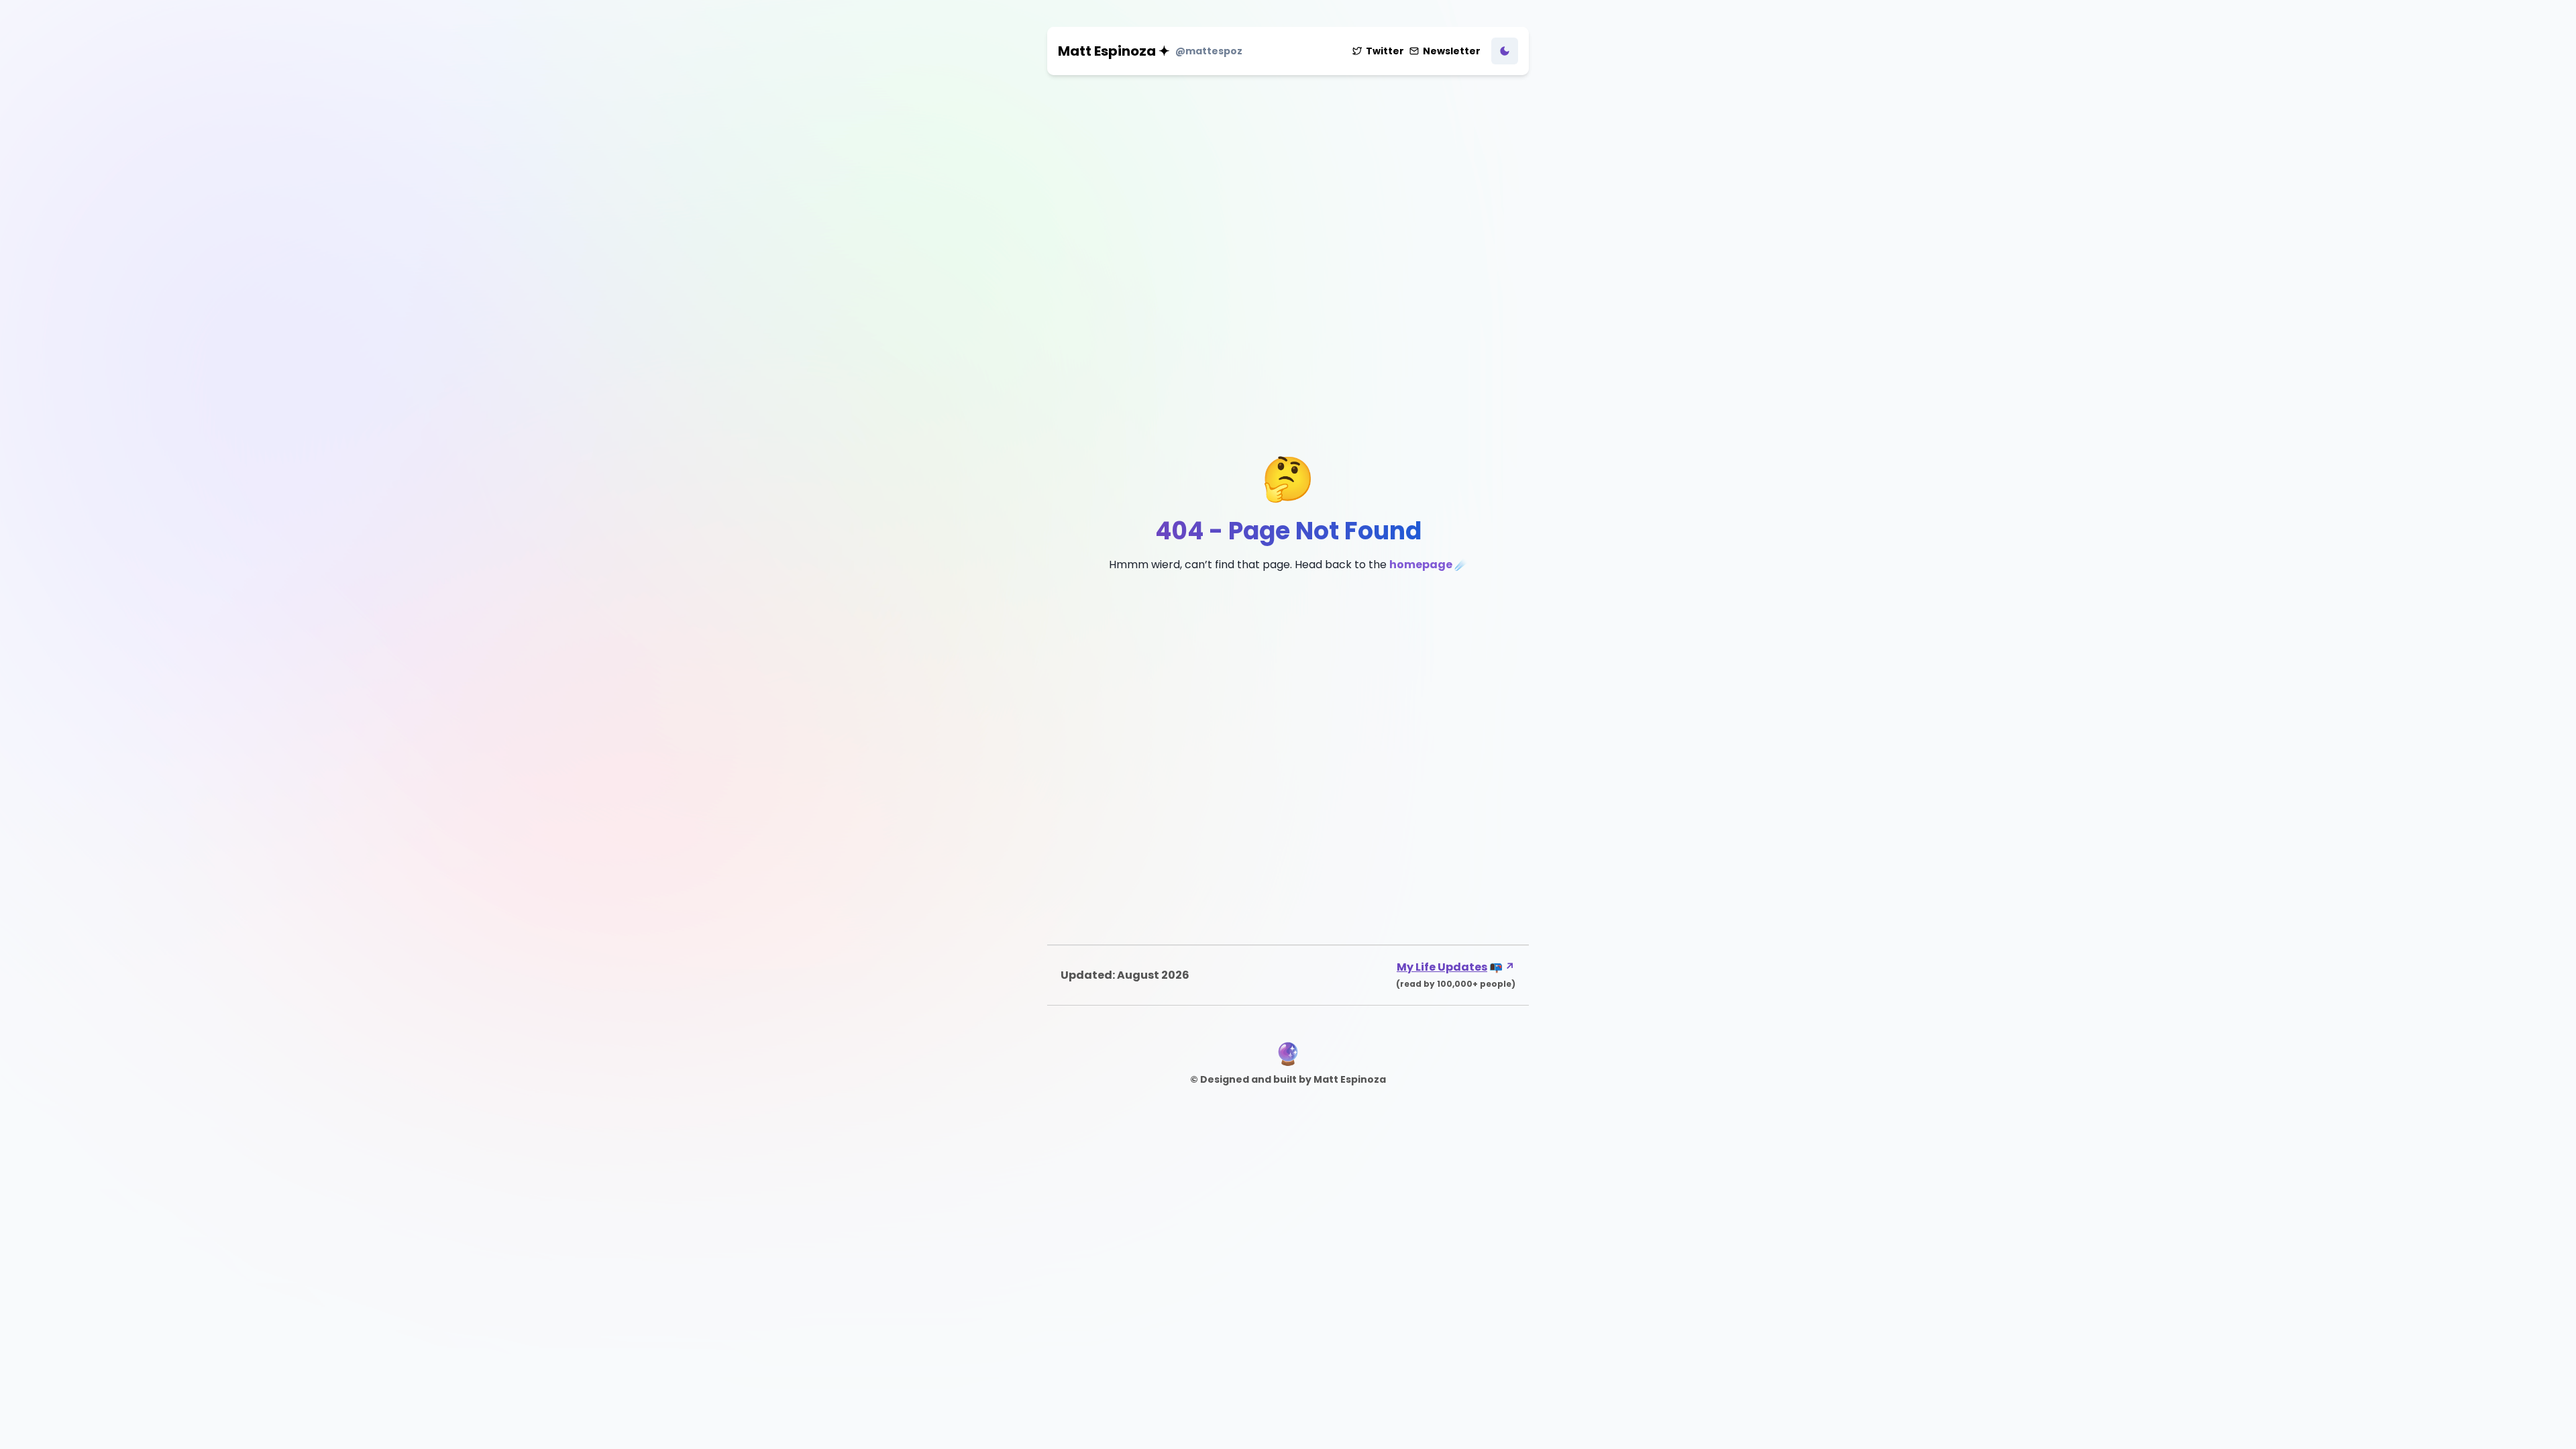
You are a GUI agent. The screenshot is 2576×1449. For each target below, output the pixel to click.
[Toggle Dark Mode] (1505, 51)
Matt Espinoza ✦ (1114, 51)
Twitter (1385, 51)
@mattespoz (1209, 51)
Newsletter (1452, 51)
